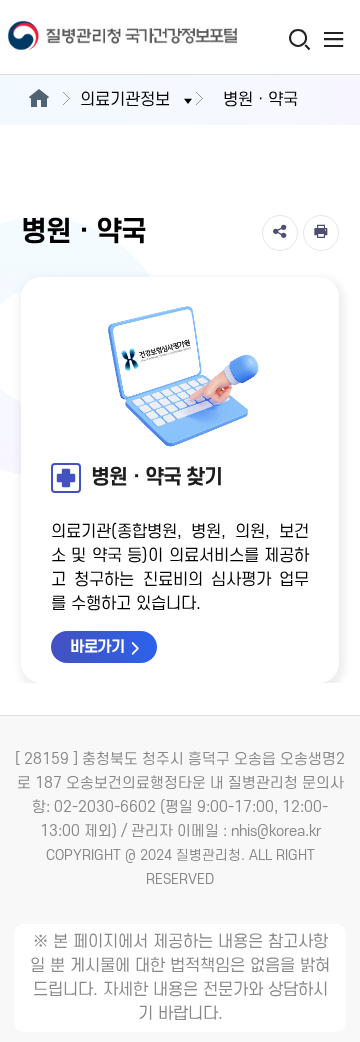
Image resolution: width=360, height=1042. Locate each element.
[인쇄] (321, 233)
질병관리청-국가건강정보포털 (90, 37)
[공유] (280, 233)
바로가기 (97, 647)
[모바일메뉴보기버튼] (333, 39)
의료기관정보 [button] (125, 100)
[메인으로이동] (38, 100)
